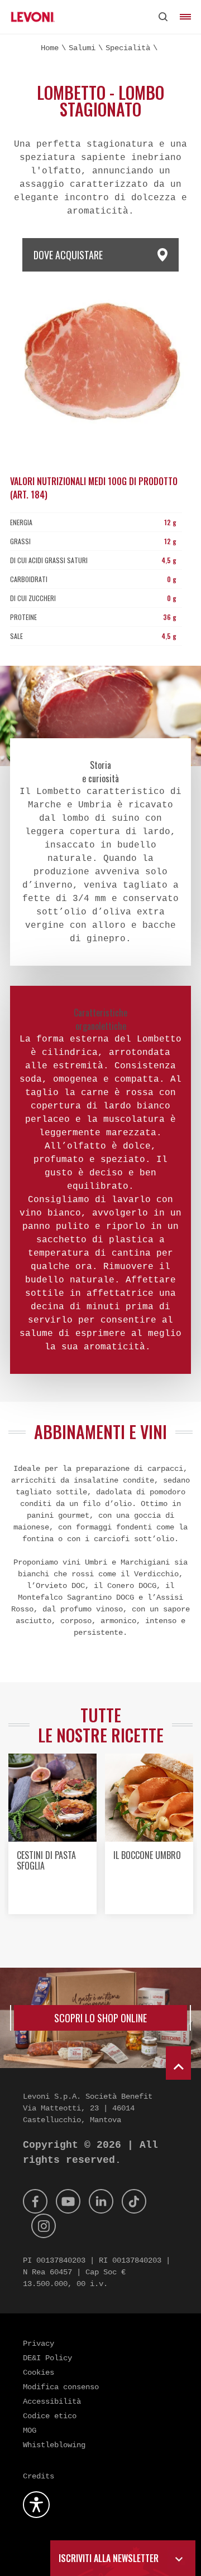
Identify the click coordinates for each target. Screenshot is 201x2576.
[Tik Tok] (134, 2201)
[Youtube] (68, 2201)
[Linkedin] (101, 2201)
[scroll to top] (178, 2063)
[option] (53, 1838)
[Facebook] (35, 2201)
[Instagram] (44, 2226)
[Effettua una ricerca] (163, 17)
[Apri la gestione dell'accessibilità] (36, 2505)
